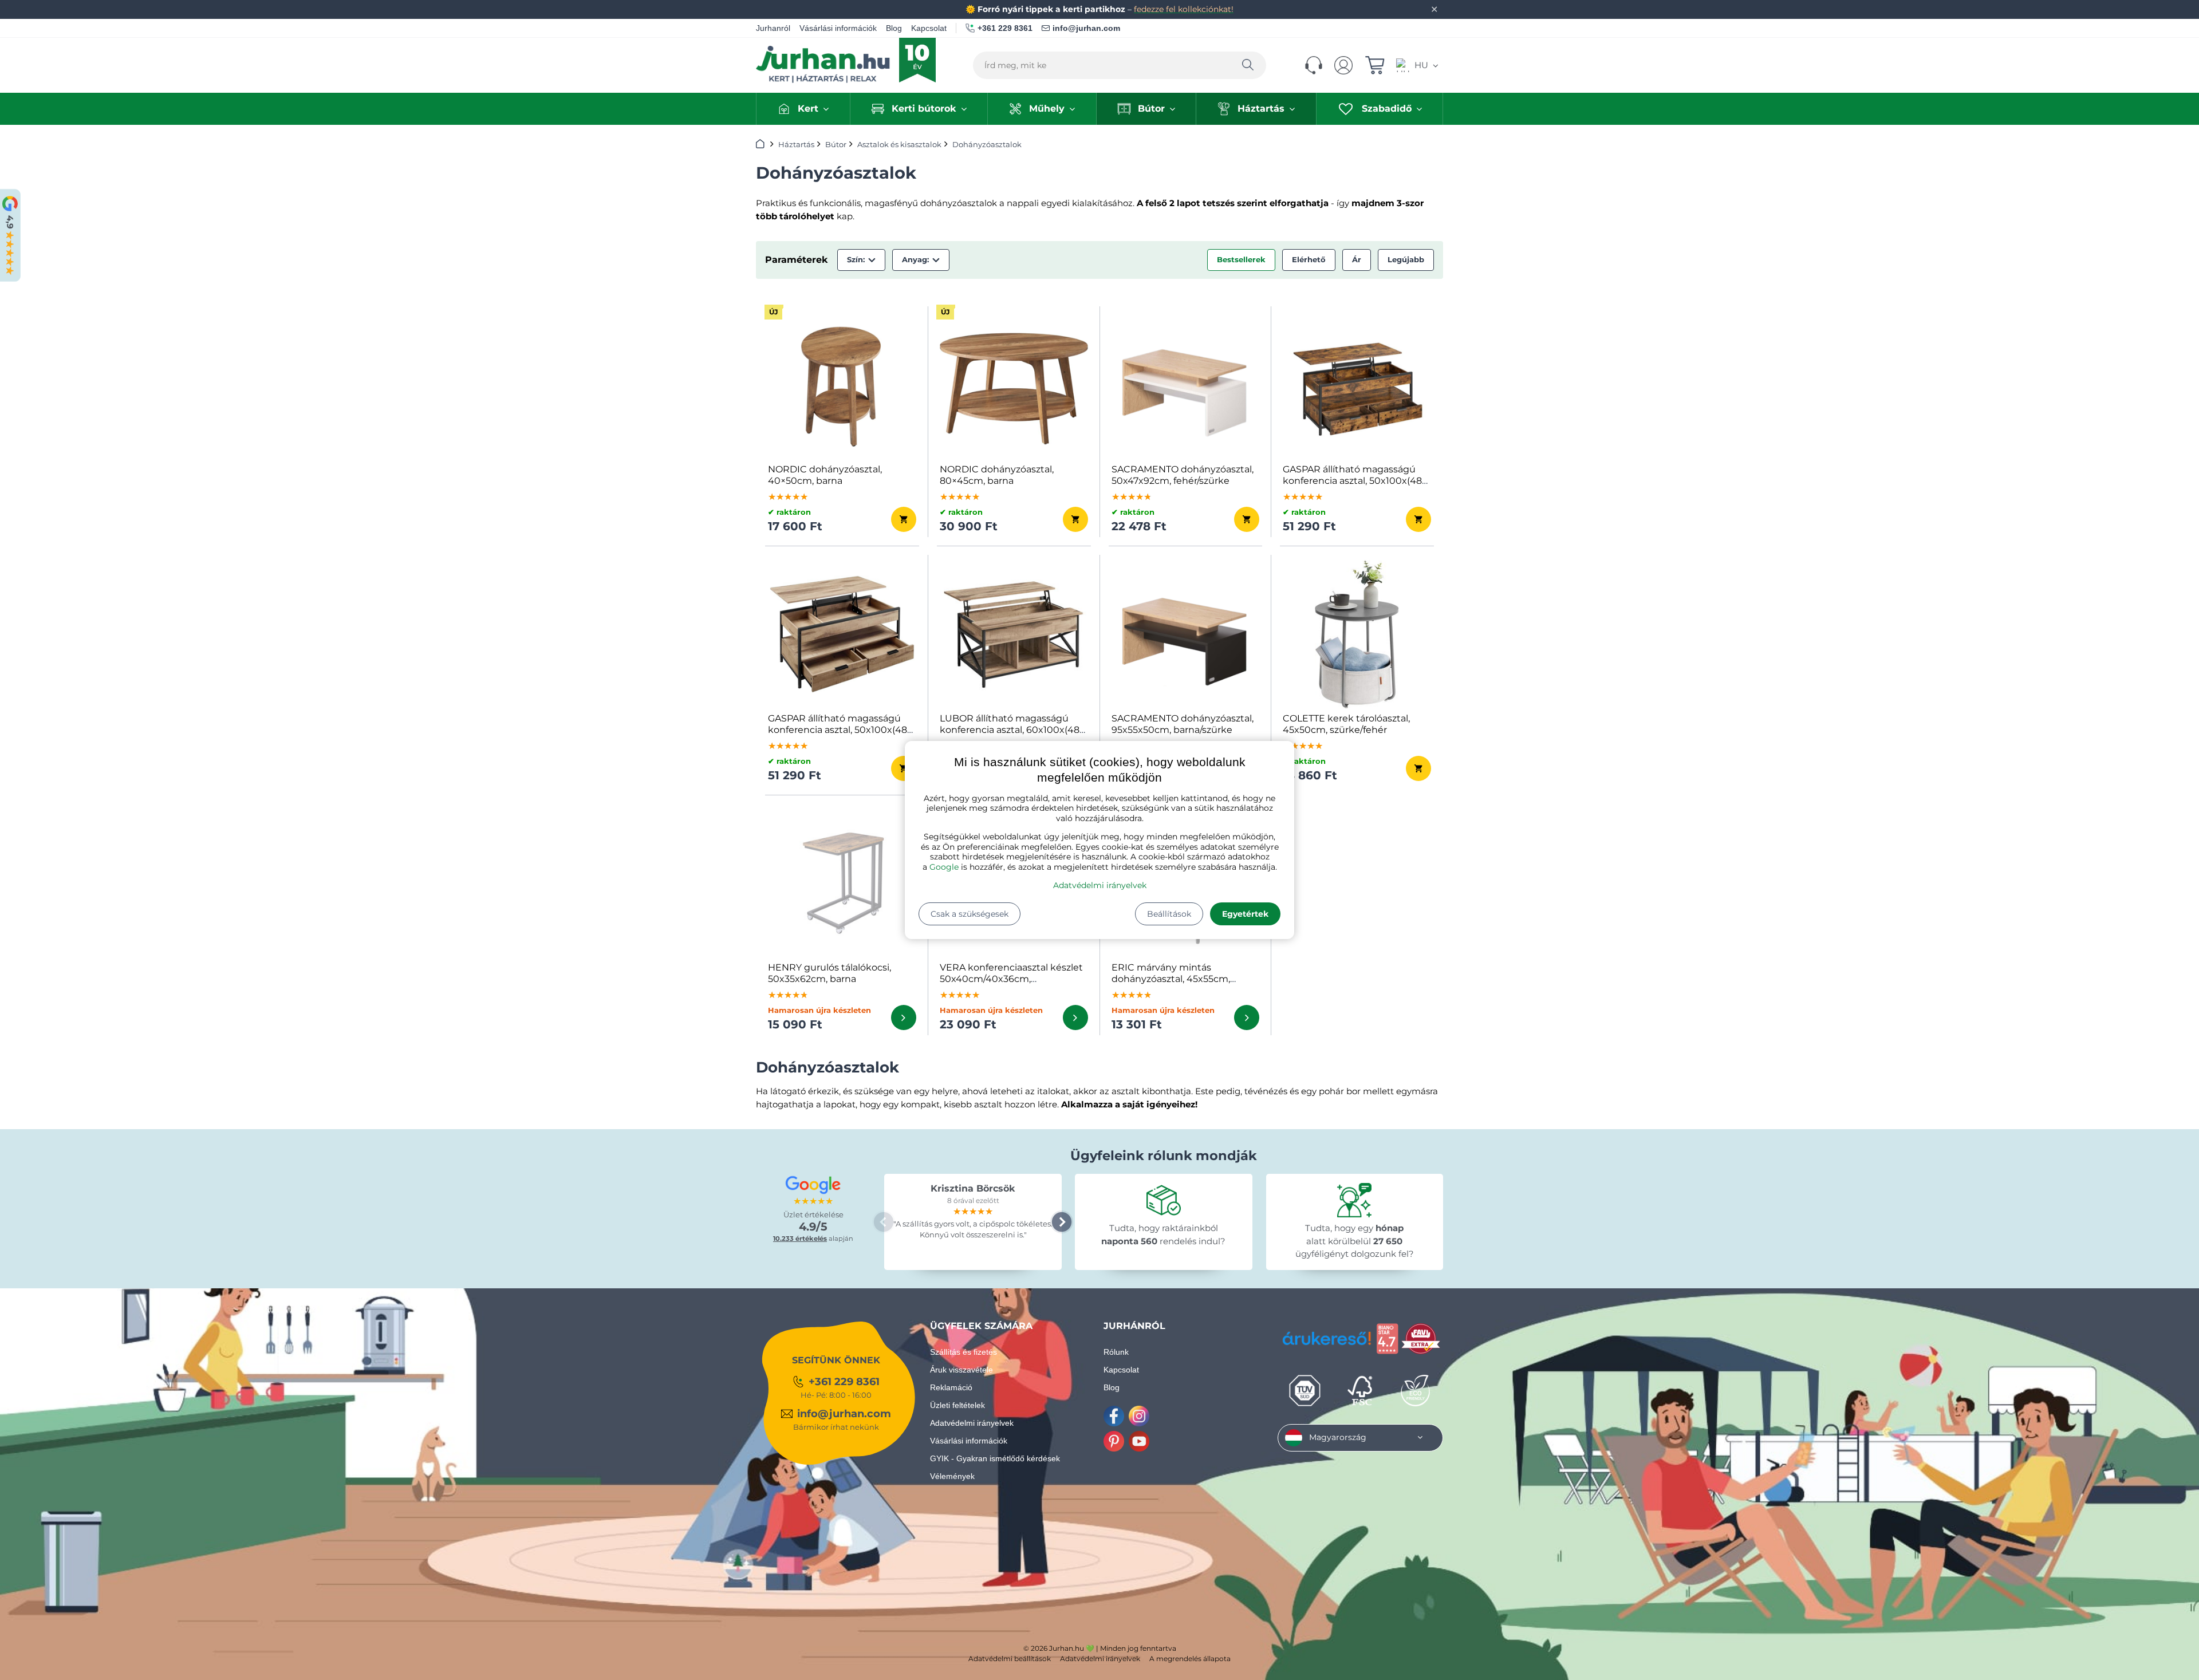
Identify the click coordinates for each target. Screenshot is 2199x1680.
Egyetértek (1245, 914)
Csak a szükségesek (970, 914)
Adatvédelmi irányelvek (1100, 885)
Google (944, 867)
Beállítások (1169, 914)
